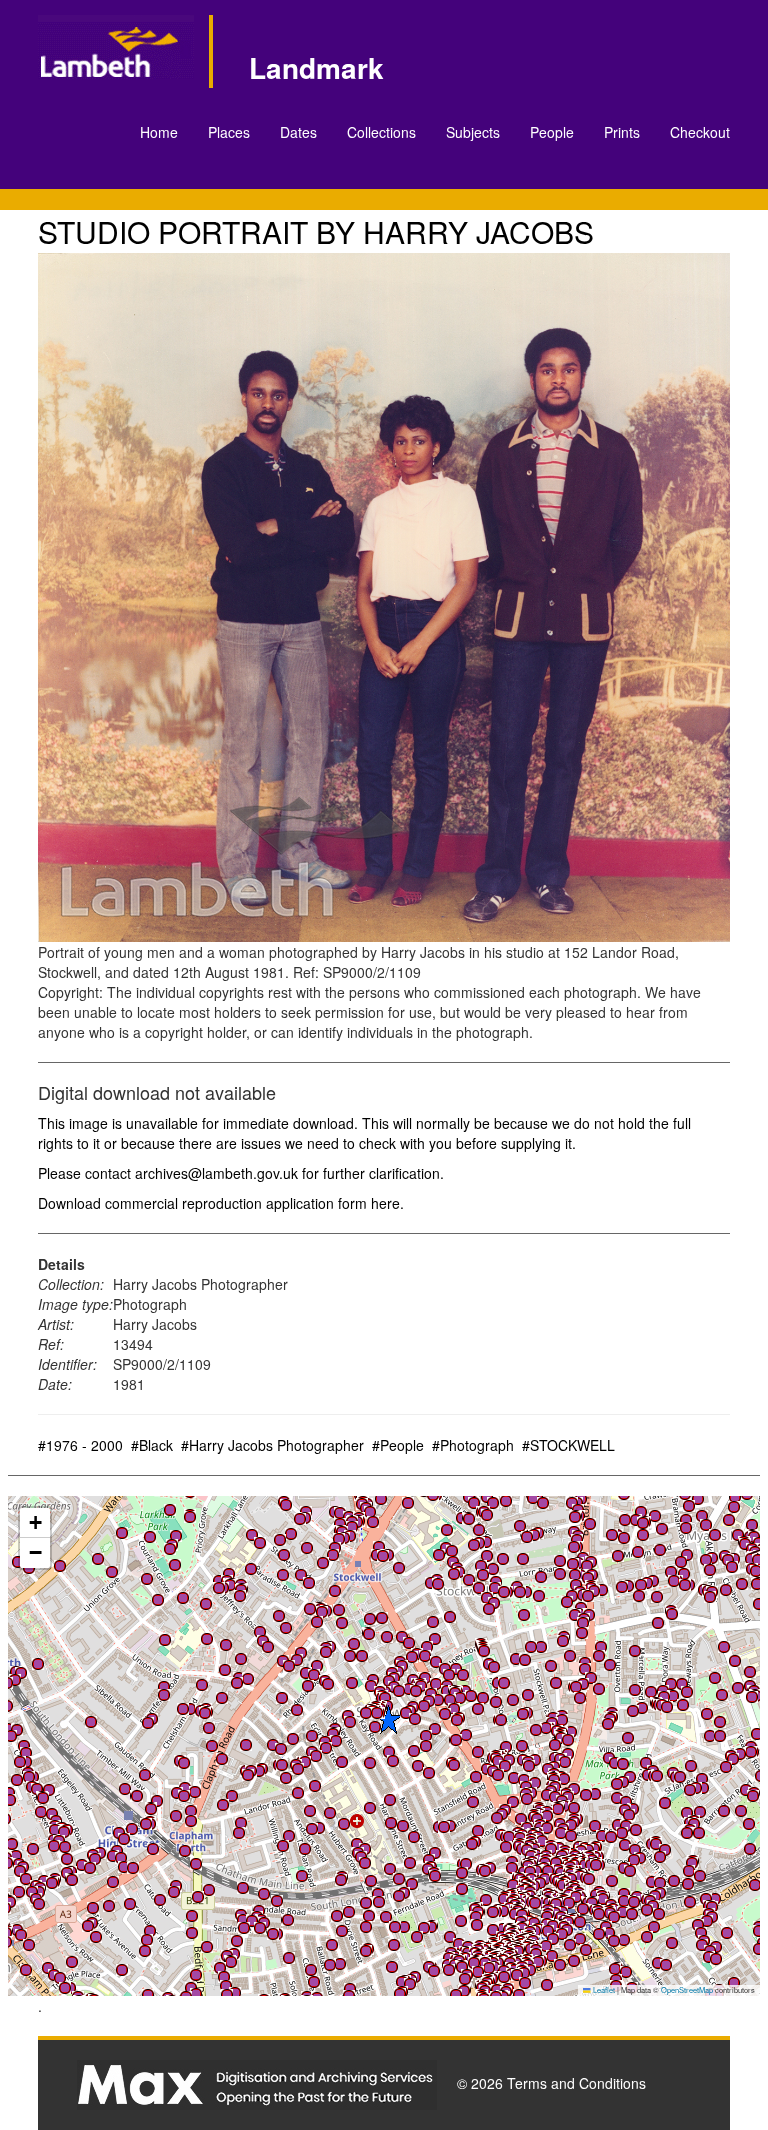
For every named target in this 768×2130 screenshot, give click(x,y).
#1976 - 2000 (80, 1445)
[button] (98, 1559)
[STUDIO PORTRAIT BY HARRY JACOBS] (383, 597)
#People (398, 1445)
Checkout (700, 132)
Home (159, 132)
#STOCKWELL (568, 1445)
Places (229, 132)
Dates (298, 132)
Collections (381, 132)
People (552, 132)
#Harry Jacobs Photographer (272, 1445)
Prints (622, 132)
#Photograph (473, 1445)
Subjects (473, 132)
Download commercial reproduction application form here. (221, 1203)
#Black (152, 1445)
